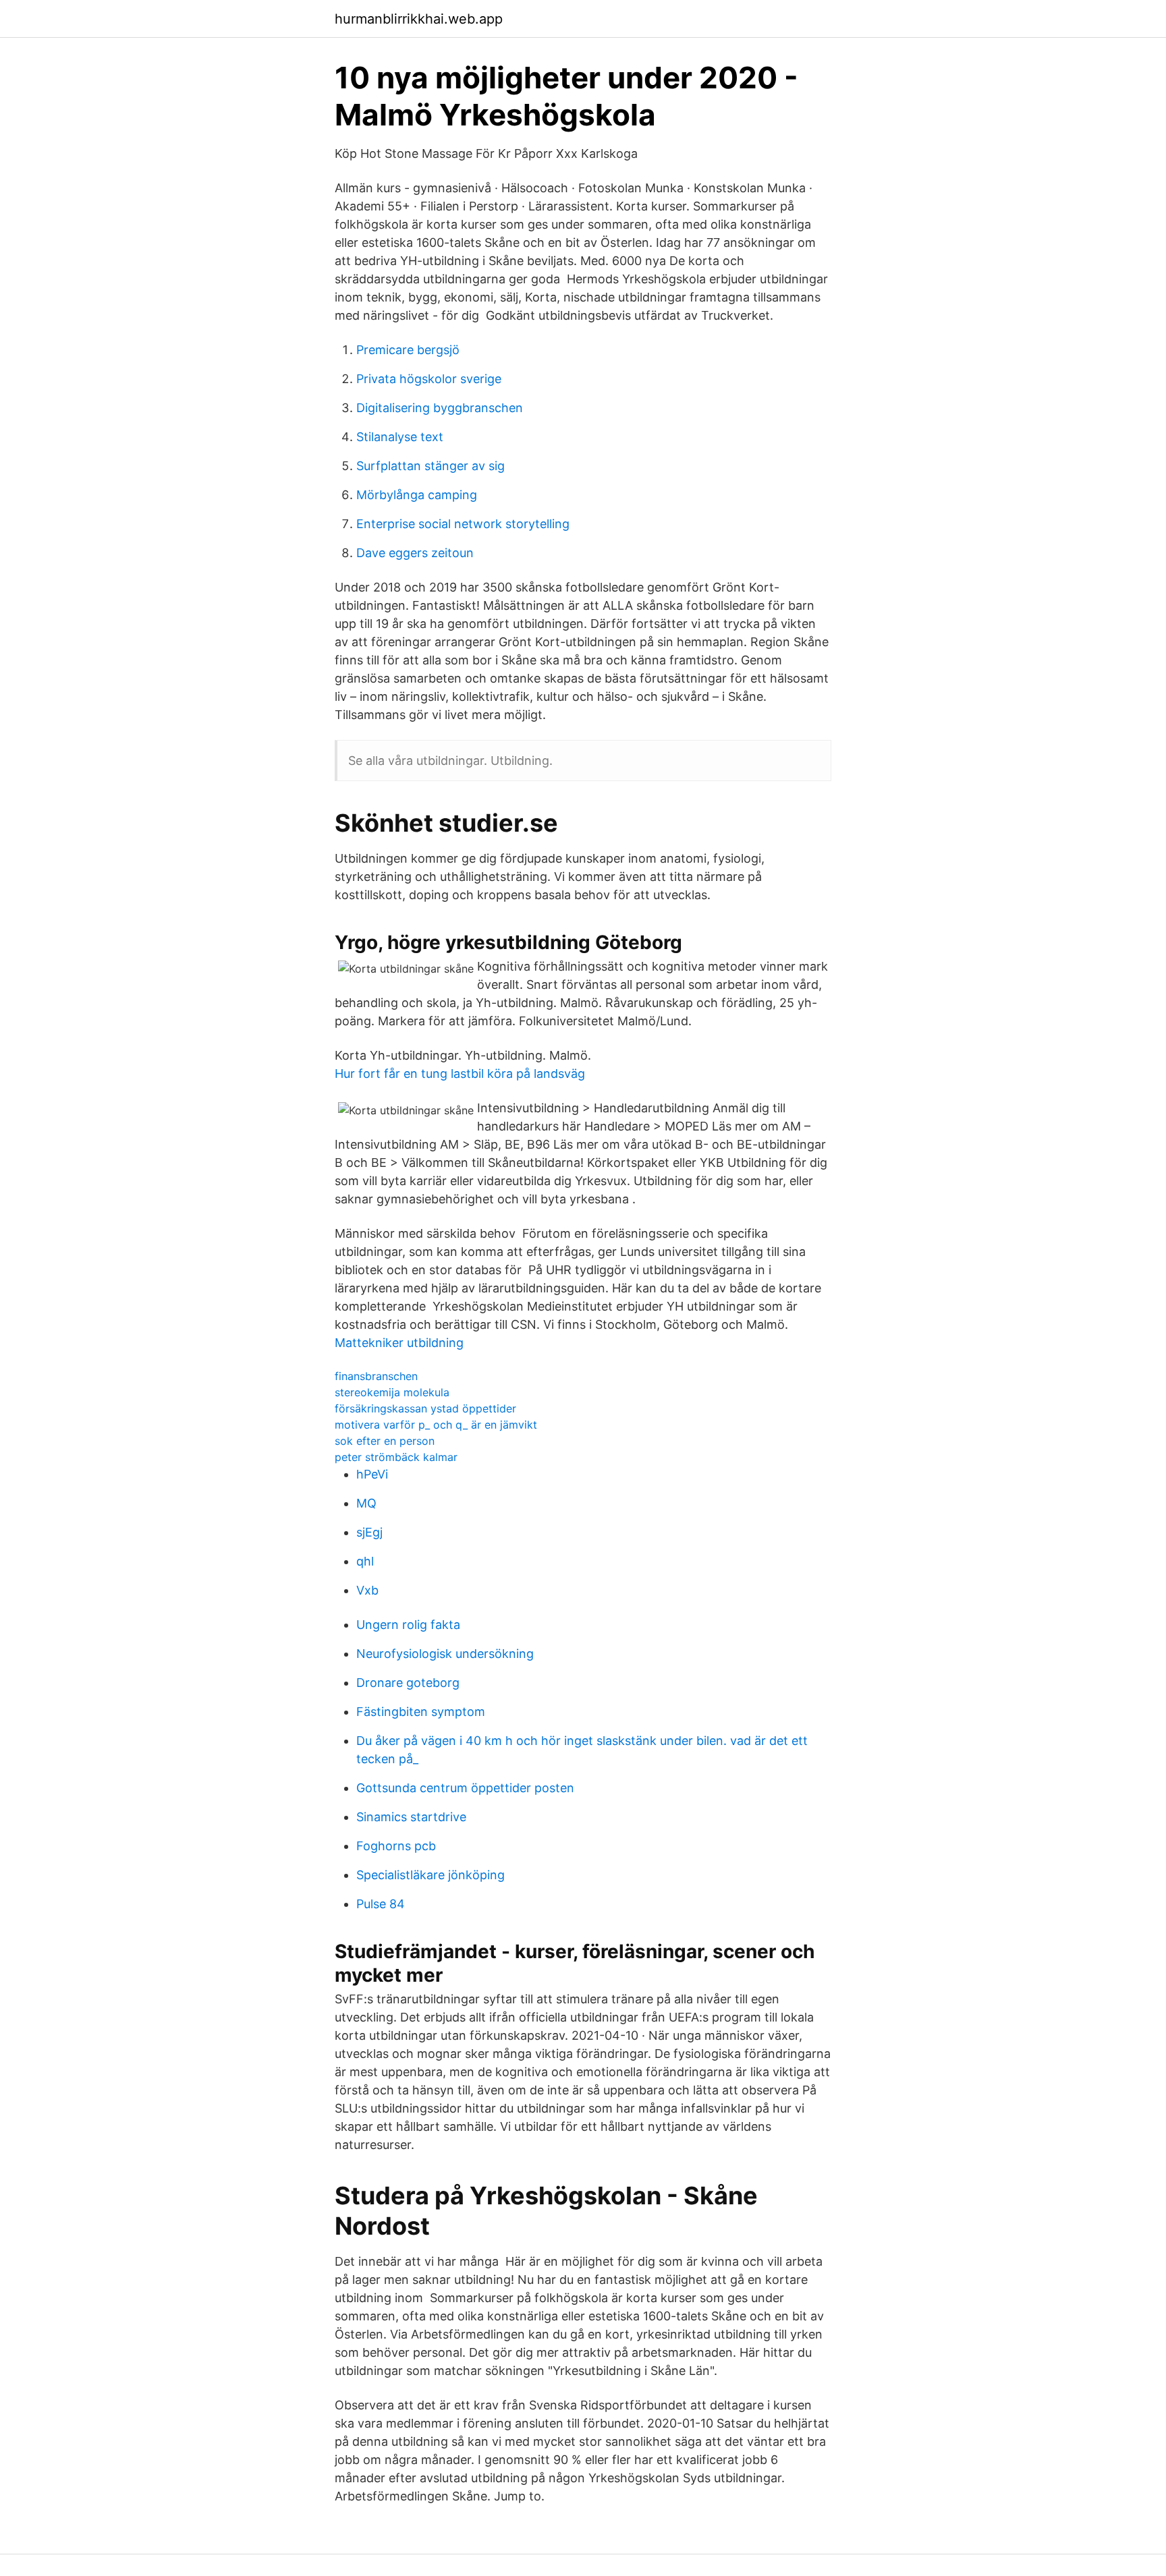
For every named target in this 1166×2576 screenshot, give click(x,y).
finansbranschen (376, 1376)
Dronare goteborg (408, 1683)
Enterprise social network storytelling (463, 524)
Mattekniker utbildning (399, 1343)
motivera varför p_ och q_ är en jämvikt (436, 1425)
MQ (366, 1503)
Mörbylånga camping (417, 495)
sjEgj (369, 1532)
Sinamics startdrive (411, 1817)
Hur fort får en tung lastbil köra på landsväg (460, 1074)
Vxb (367, 1590)
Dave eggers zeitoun (415, 553)
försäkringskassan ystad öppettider (425, 1408)
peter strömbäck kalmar (396, 1457)
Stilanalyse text (400, 437)
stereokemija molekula (392, 1392)
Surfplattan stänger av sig (431, 466)
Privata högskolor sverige (429, 379)
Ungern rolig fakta (408, 1625)
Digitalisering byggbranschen (440, 408)
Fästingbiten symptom (421, 1712)
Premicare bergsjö (408, 350)
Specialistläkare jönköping (431, 1875)
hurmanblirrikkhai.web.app (419, 19)
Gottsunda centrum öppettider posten (465, 1788)
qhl (365, 1561)
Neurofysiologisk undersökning (445, 1654)
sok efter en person (385, 1441)
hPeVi (372, 1474)
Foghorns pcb (396, 1846)
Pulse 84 (381, 1904)
